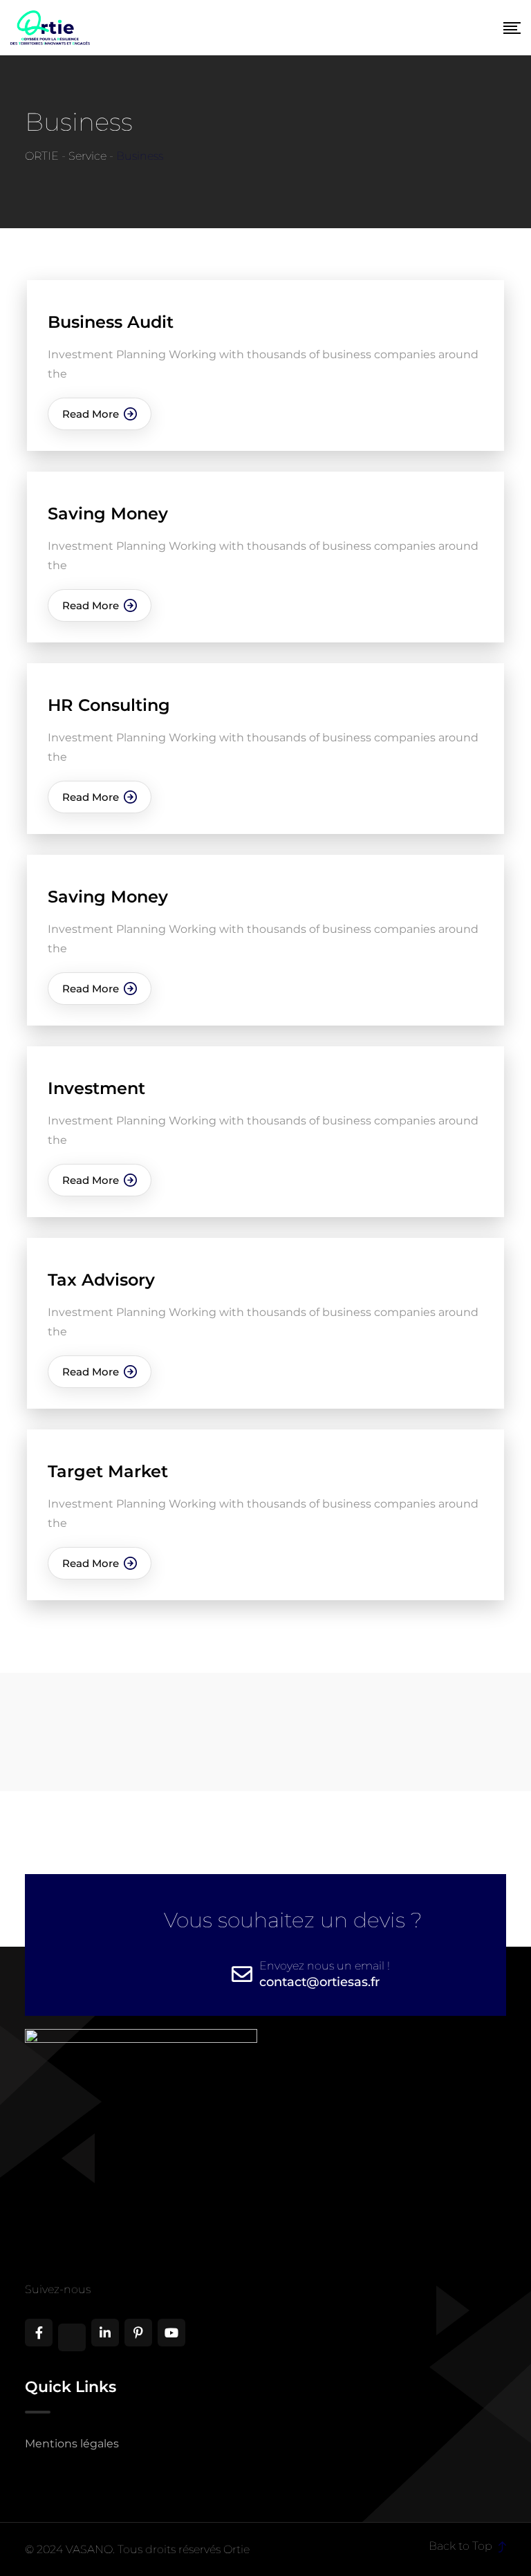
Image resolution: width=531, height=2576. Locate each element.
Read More (91, 414)
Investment (96, 1088)
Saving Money (108, 513)
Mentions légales (72, 2444)
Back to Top (462, 2546)
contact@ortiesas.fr (319, 1982)
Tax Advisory (101, 1280)
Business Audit (111, 322)
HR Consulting (109, 705)
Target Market (108, 1471)
